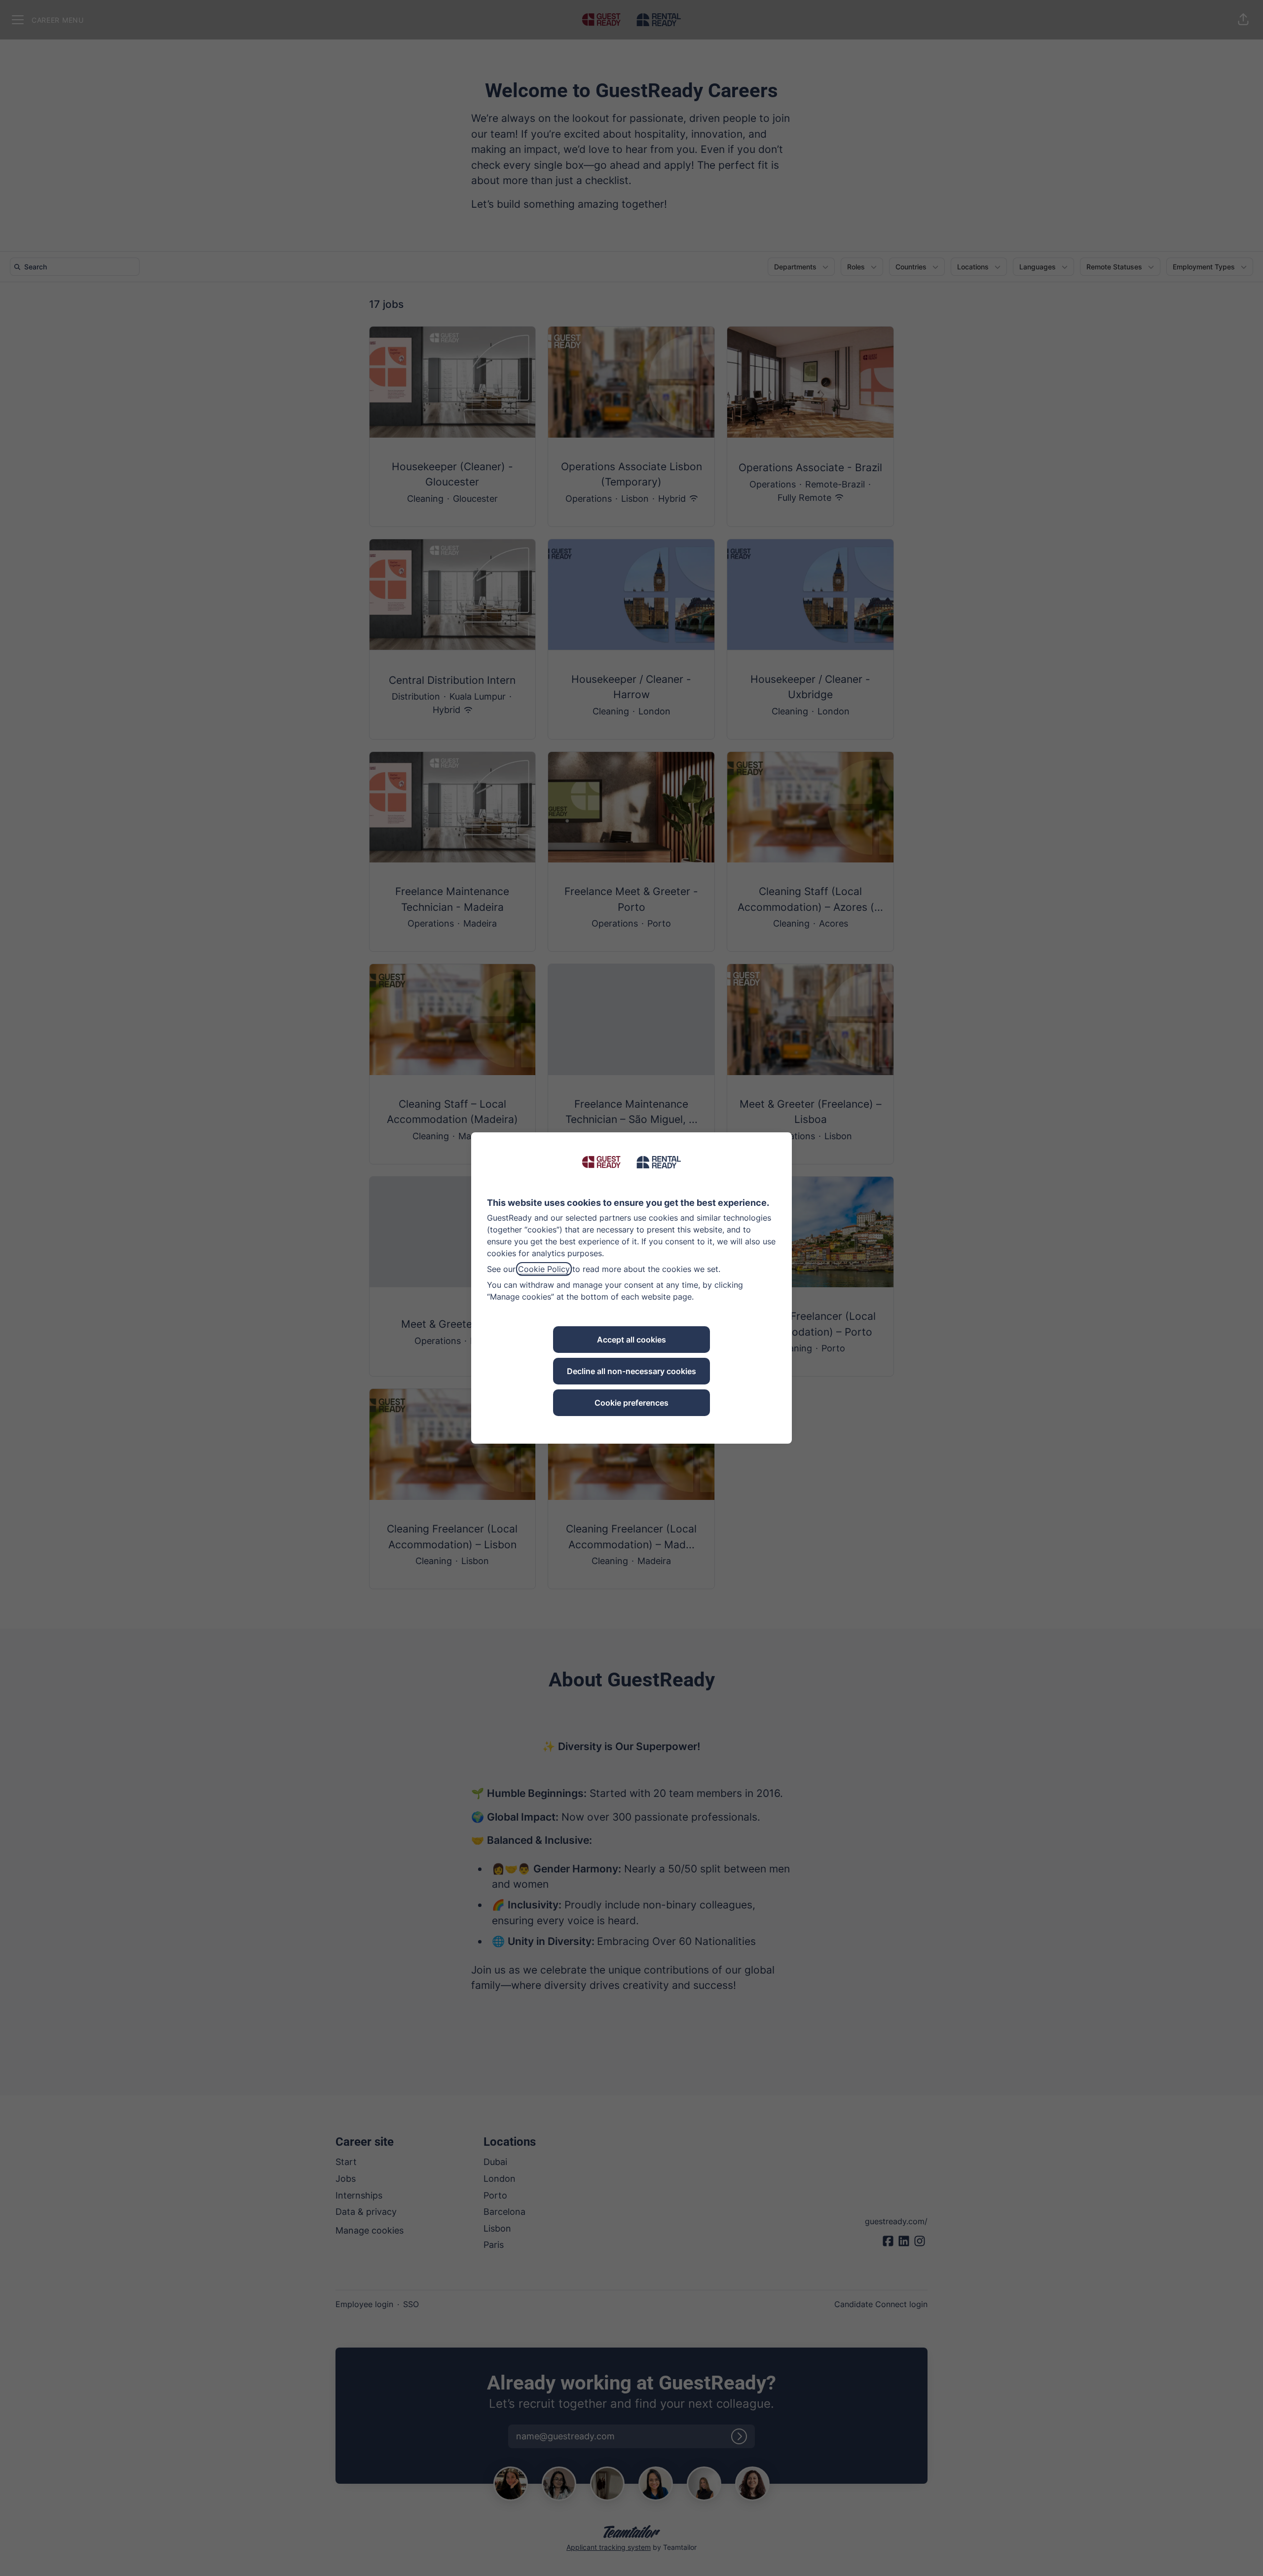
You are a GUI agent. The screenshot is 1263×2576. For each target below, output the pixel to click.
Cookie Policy (544, 1269)
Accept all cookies (631, 1340)
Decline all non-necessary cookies (631, 1371)
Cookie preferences (631, 1403)
